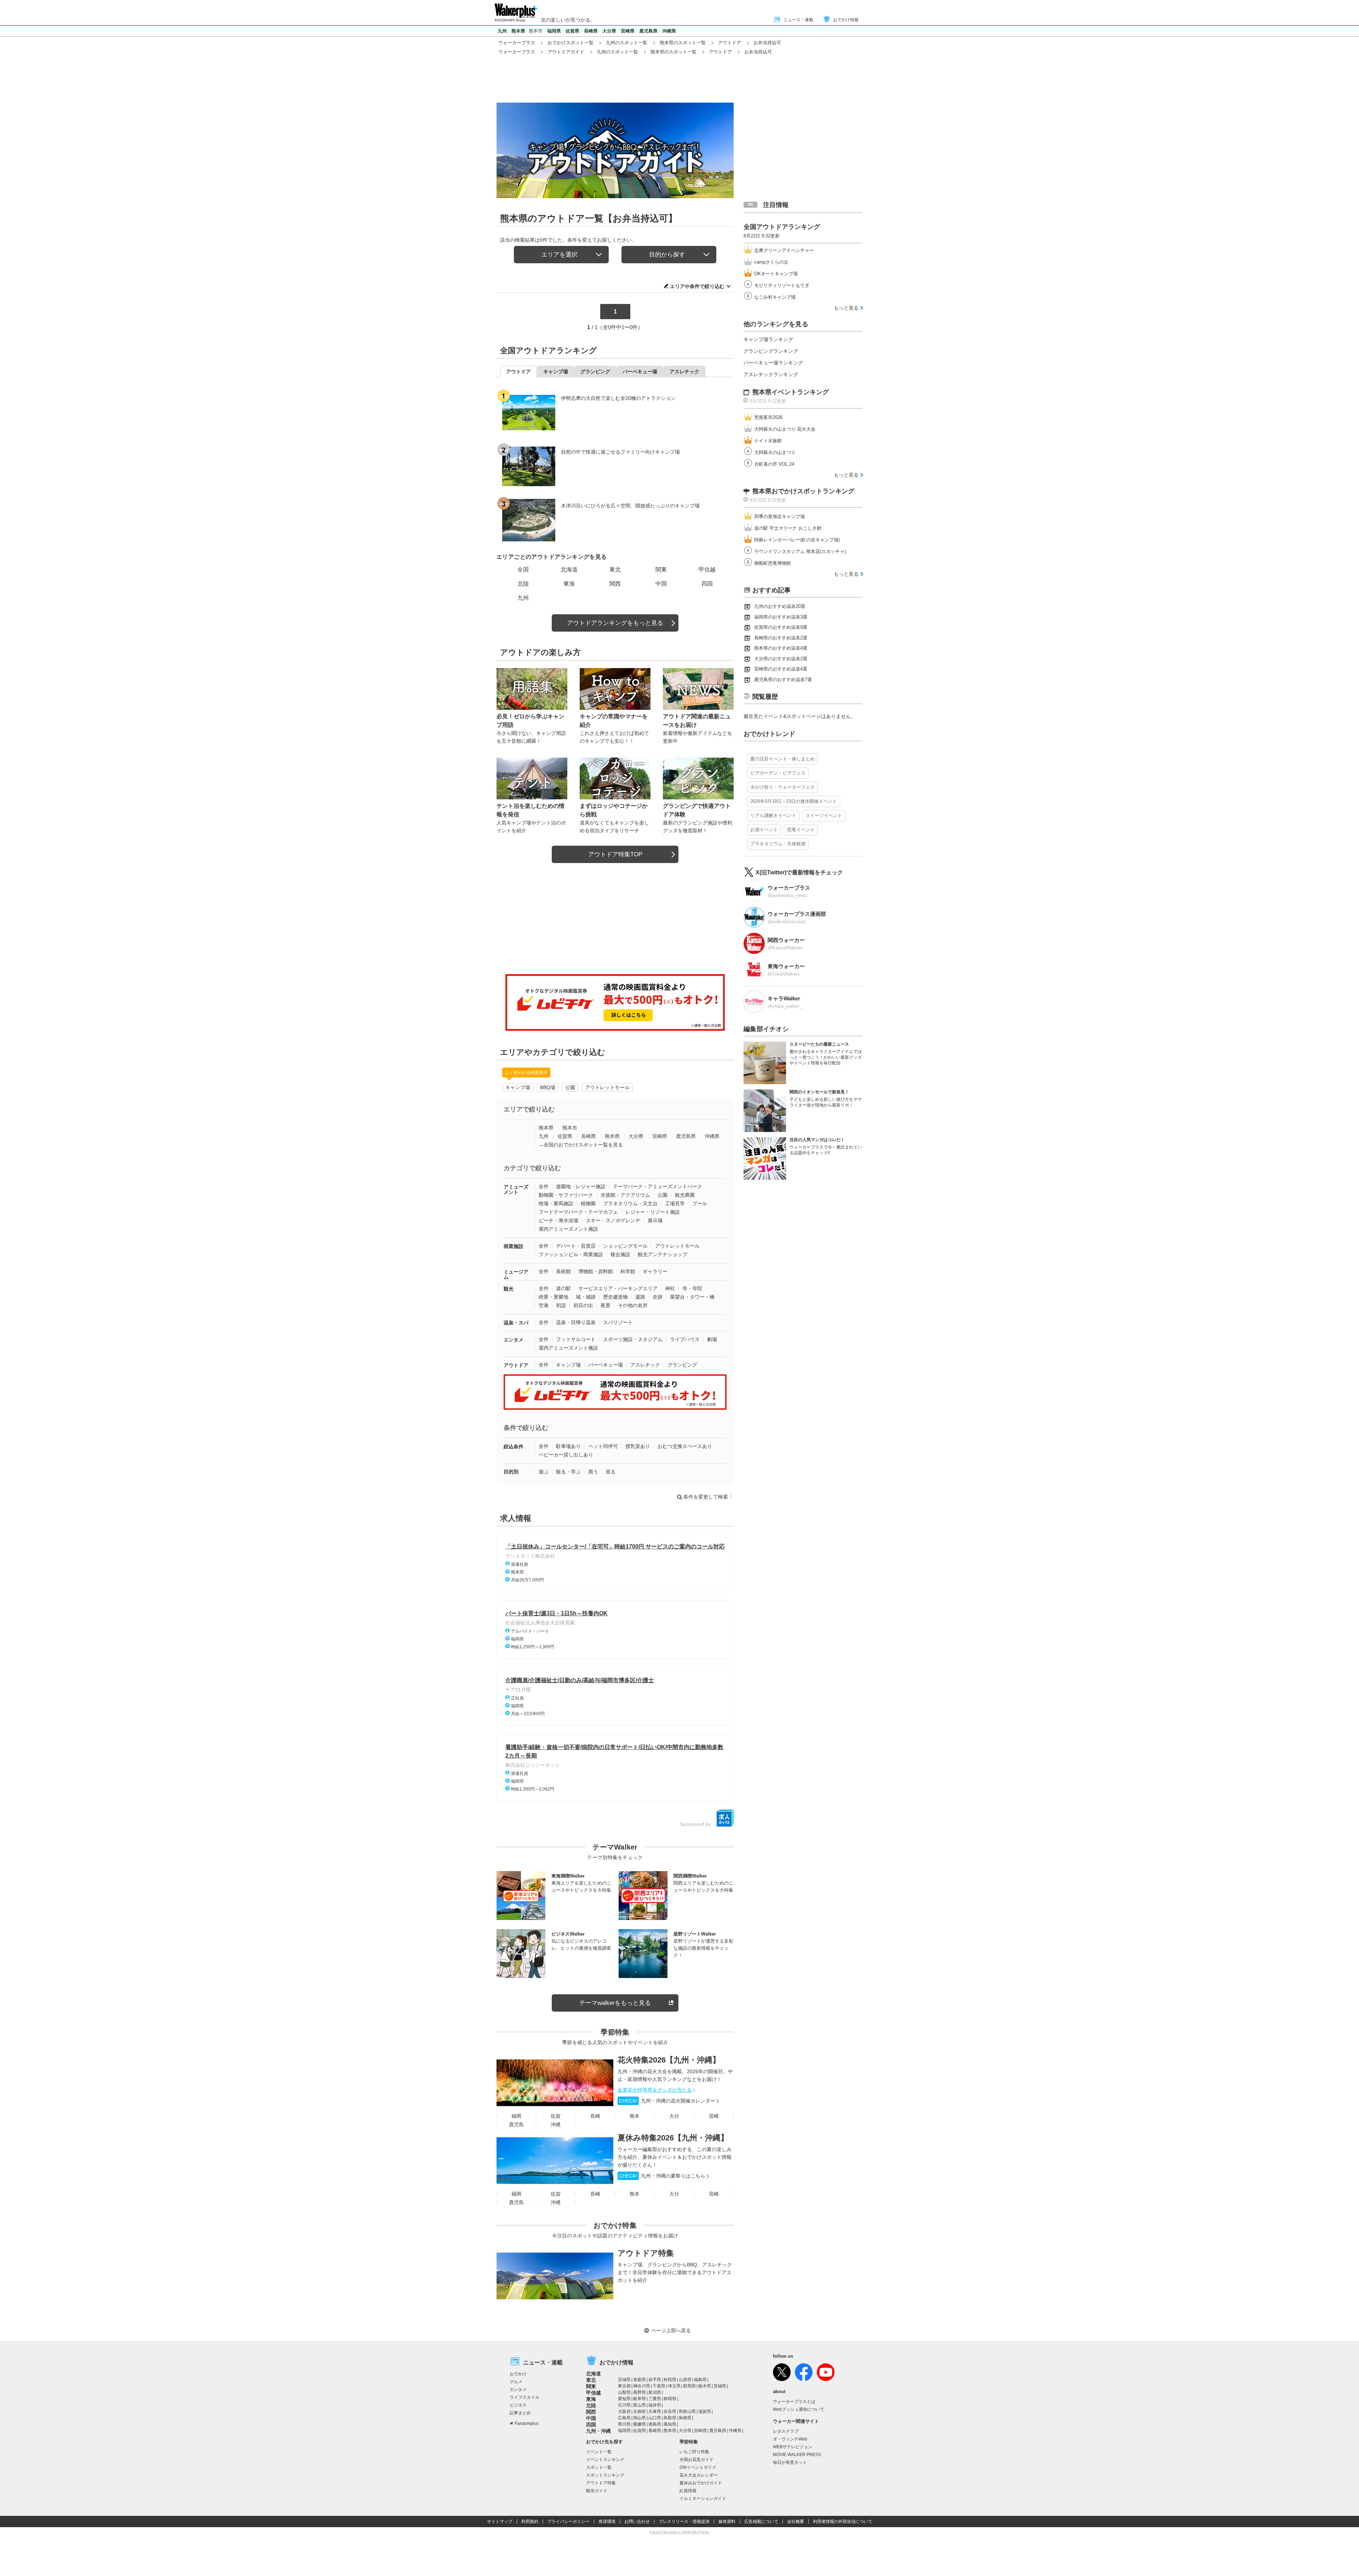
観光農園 (685, 1195)
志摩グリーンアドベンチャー (784, 250)
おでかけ (518, 2374)
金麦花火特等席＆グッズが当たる (655, 2090)
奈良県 (670, 2411)
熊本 (635, 2116)
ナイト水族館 (768, 441)
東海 (569, 584)
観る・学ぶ (568, 1472)
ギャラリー (655, 1271)
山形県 (685, 2380)
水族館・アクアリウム (625, 1195)
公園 (570, 1087)
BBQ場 (548, 1087)
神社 (670, 1288)
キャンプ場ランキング (768, 339)
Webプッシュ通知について (799, 2409)
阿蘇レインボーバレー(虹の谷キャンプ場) (797, 540)
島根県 (685, 2418)
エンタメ (514, 1340)
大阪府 (624, 2411)
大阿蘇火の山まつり (775, 452)
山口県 (655, 2418)
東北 (615, 570)
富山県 (640, 2405)
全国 (523, 570)
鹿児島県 (648, 31)
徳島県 (655, 2424)
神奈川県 (642, 2386)
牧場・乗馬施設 (556, 1203)
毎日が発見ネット (790, 2462)
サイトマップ (500, 2522)
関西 (615, 584)
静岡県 (670, 2399)
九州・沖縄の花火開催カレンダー (667, 2101)
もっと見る (846, 308)
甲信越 (707, 570)
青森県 (640, 2380)
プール (700, 1203)
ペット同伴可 (603, 1446)
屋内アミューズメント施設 (568, 1229)
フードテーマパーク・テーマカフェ (578, 1212)
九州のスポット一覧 (627, 43)
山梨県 (624, 2392)
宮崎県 (628, 31)
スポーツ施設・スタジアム (633, 1339)
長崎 (595, 2116)
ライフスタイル (524, 2397)
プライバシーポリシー (568, 2522)
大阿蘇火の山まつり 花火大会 (785, 429)
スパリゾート (618, 1322)
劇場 (712, 1339)
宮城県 (624, 2380)
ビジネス (518, 2405)
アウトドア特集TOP (615, 854)
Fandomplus (527, 2423)
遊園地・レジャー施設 (581, 1186)
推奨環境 (607, 2522)
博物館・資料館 (596, 1271)
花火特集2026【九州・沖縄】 (669, 2060)
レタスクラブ (786, 2431)
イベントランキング (605, 2460)
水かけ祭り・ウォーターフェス (782, 787)
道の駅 (563, 1288)
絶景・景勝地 (554, 1297)
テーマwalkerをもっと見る (615, 2003)
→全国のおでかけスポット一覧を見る (581, 1145)
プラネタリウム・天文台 (630, 1203)
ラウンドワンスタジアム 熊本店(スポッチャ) (800, 551)
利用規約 (530, 2522)
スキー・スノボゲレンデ (613, 1220)
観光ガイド (597, 2491)
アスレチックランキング (771, 374)
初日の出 (583, 1305)
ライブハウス (685, 1339)
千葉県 (659, 2386)
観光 (509, 1289)
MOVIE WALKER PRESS (797, 2455)
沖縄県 (669, 31)
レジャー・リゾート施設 (653, 1212)
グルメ (516, 2382)
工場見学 (675, 1203)
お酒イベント (764, 830)
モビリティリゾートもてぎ (782, 285)
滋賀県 (705, 2411)
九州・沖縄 (598, 2431)
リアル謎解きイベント (773, 815)
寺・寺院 (692, 1288)
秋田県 (670, 2380)
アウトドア (730, 43)
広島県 (624, 2418)
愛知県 (624, 2399)
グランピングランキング (771, 351)
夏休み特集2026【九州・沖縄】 (673, 2138)
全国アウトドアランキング (782, 227)
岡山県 (640, 2418)
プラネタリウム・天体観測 (778, 844)
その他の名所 (633, 1305)
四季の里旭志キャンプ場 (779, 516)
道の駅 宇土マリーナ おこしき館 (788, 528)
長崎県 (591, 31)
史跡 (658, 1297)
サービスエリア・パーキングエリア (618, 1288)
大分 (674, 2116)
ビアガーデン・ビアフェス (778, 773)
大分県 (609, 31)
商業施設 (514, 1246)
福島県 (700, 2380)
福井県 (655, 2405)
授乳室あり (638, 1446)
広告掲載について (761, 2522)
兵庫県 (655, 2411)
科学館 (628, 1271)
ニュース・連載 (798, 20)
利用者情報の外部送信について (843, 2522)
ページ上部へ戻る (671, 2330)
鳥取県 (670, 2418)
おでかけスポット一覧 (570, 43)
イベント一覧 (599, 2452)
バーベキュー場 (606, 1365)
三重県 (655, 2399)
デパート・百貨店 (576, 1246)
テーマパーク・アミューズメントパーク (658, 1186)
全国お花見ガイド (696, 2460)
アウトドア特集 (646, 2253)
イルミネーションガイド (703, 2499)
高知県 (670, 2424)
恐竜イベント (801, 830)
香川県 (624, 2424)
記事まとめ (520, 2413)
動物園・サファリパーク (566, 1195)
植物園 (588, 1203)
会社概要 (796, 2522)
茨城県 (720, 2386)
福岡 (516, 2116)
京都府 (640, 2411)
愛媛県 (640, 2424)
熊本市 (536, 31)
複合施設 (620, 1254)
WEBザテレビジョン (793, 2447)
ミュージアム (516, 1274)
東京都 (624, 2386)
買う (593, 1472)
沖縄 (556, 2124)
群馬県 (689, 2386)
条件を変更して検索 (706, 1497)
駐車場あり (568, 1446)
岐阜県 (640, 2399)
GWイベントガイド (698, 2467)
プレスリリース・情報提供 (684, 2522)
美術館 (563, 1271)
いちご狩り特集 (694, 2452)
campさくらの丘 (771, 262)
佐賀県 (572, 31)
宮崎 (714, 2116)
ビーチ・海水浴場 (558, 1220)
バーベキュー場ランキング (773, 363)
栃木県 (705, 2386)
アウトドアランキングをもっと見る (615, 623)
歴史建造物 (615, 1297)
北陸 (523, 584)
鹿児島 (516, 2124)
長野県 (640, 2392)
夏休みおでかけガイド (701, 2483)
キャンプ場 (518, 1087)
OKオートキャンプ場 (776, 274)
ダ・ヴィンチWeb (790, 2439)
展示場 (655, 1220)
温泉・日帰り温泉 (576, 1322)
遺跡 (640, 1297)
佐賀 (556, 2116)
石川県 (624, 2405)
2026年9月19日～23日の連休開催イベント (794, 801)
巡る (610, 1472)
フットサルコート (576, 1339)
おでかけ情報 (846, 20)
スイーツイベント (824, 815)
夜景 (606, 1305)
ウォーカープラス (517, 43)
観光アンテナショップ (663, 1254)
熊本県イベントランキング (791, 392)
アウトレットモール (607, 1087)
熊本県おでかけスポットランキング (803, 491)
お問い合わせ (637, 2522)
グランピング (682, 1365)
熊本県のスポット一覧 (683, 43)
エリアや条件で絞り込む (697, 286)
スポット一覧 (599, 2467)
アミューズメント (516, 1189)
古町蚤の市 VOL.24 (774, 464)
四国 (707, 584)
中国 (661, 584)
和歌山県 (687, 2411)
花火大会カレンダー (699, 2475)
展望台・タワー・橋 (692, 1297)
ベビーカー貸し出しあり (566, 1455)
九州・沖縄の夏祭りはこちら (662, 2176)
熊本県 (518, 31)
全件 (544, 1186)
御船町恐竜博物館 (773, 563)
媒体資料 (727, 2522)
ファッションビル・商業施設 (571, 1254)
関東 (661, 570)
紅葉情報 (688, 2491)
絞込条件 (514, 1447)
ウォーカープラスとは (794, 2402)
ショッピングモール (625, 1246)
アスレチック (645, 1365)
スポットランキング (605, 2475)
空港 (544, 1305)
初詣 (561, 1305)
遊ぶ (544, 1472)
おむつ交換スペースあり (685, 1446)
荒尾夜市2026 (768, 417)
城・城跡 (586, 1297)
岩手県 (655, 2380)
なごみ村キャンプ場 (775, 297)
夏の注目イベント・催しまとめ (782, 759)
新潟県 (655, 2392)
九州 (502, 31)
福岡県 (554, 31)
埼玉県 (674, 2386)
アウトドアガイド (566, 52)
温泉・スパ (516, 1323)
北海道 (569, 570)
